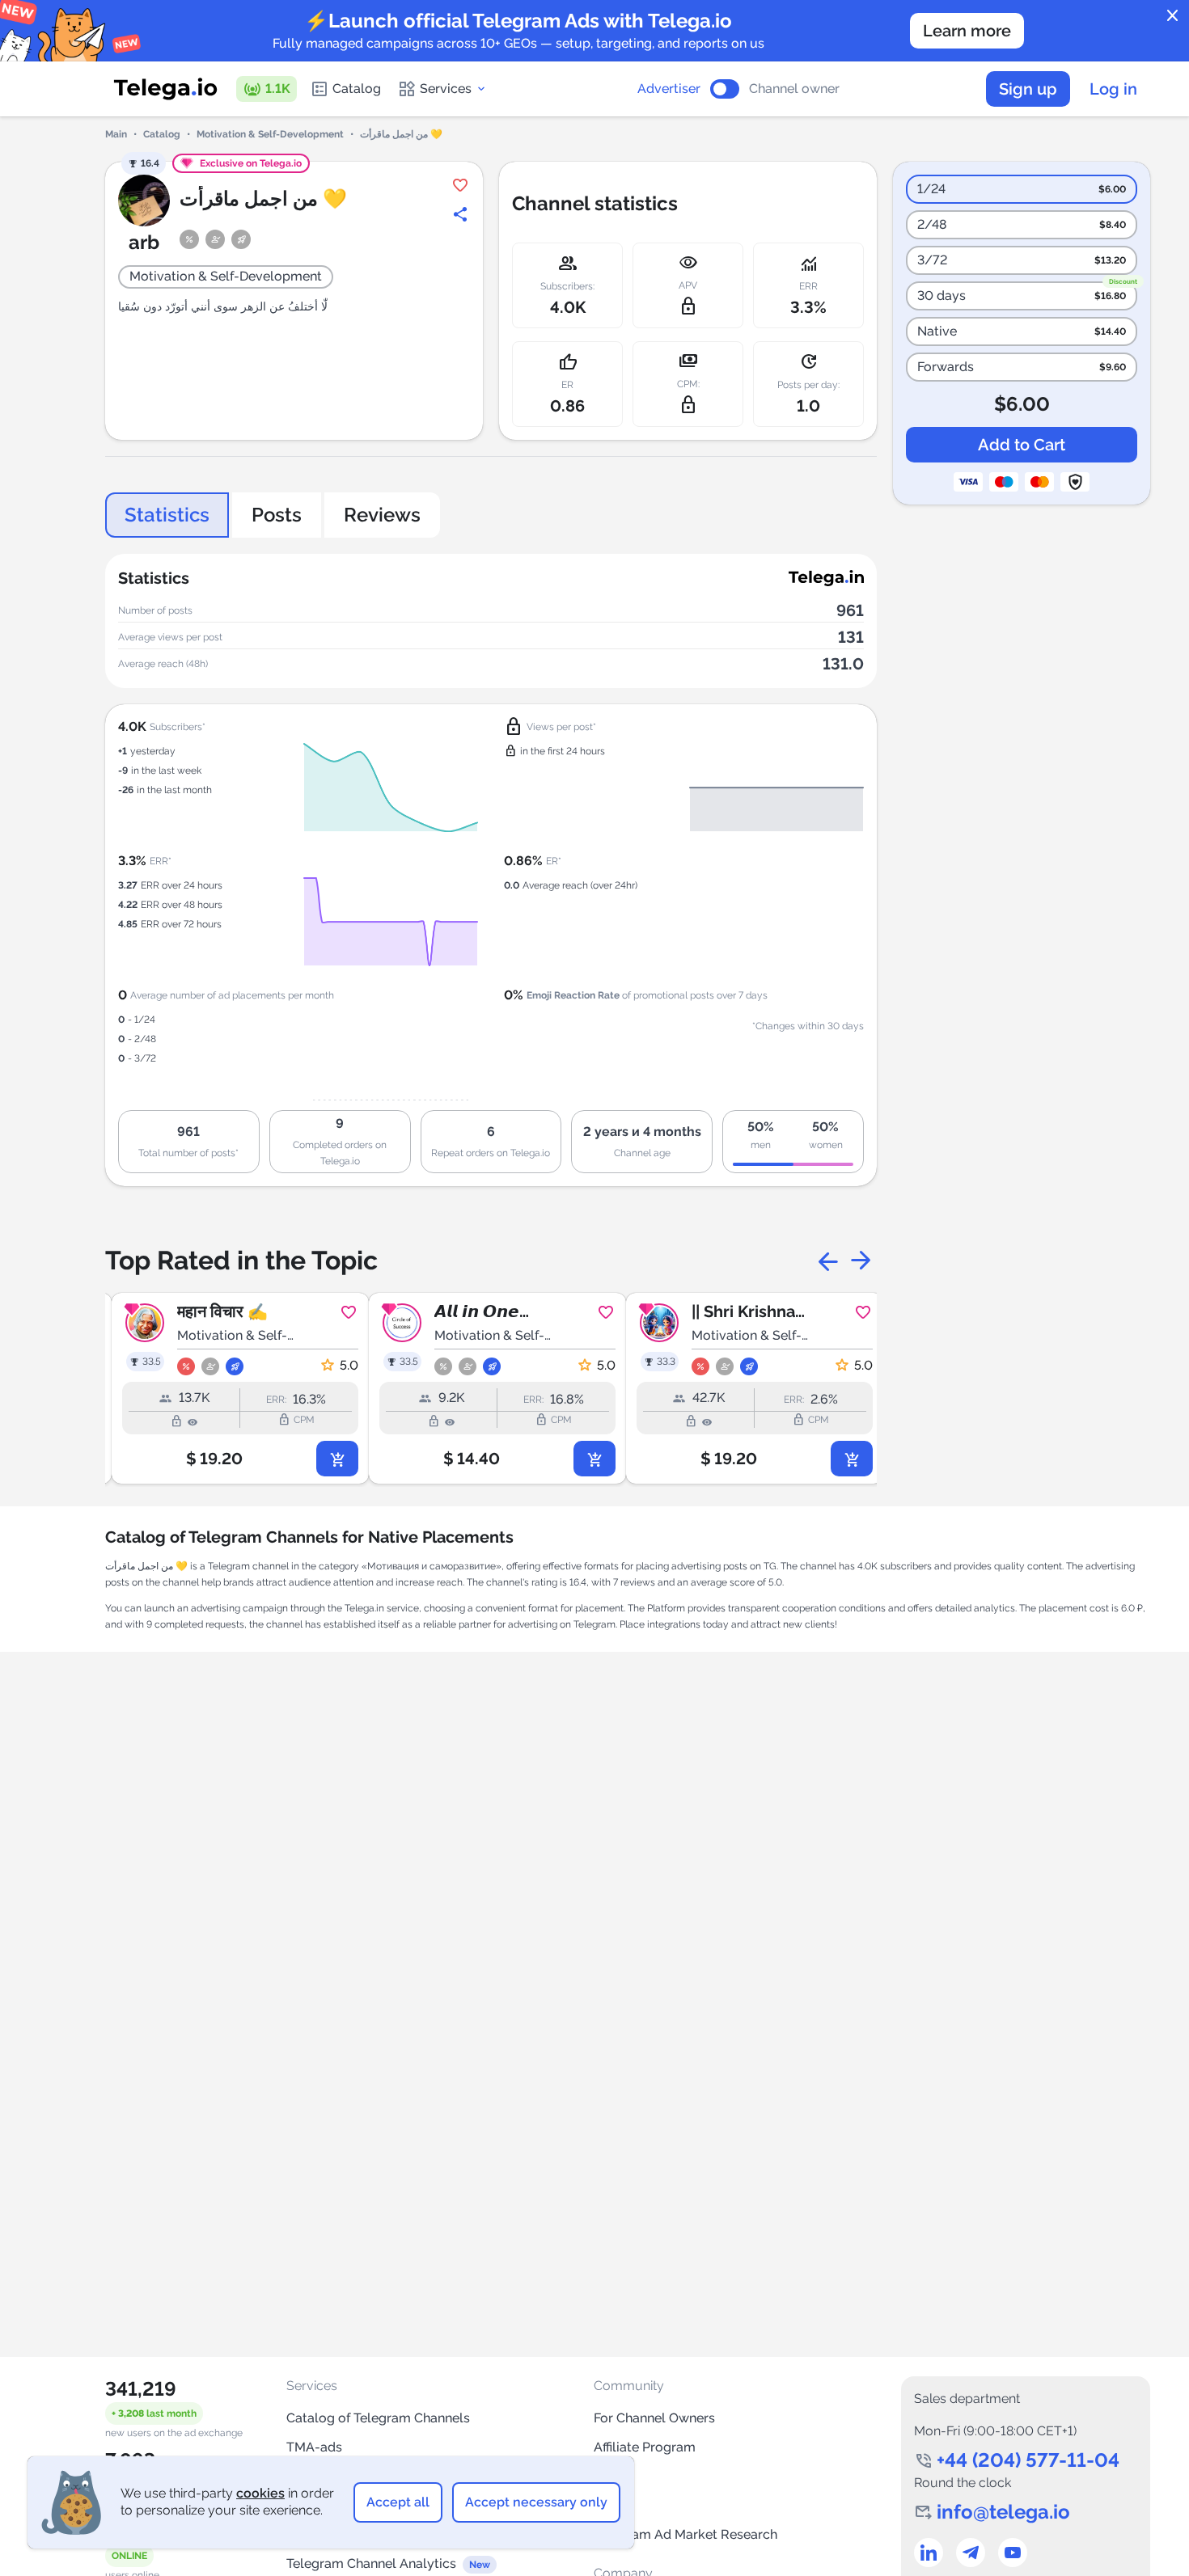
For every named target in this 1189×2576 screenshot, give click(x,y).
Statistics (167, 515)
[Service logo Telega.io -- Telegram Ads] (166, 89)
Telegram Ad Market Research (685, 2534)
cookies (260, 2493)
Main (116, 134)
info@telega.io (1003, 2512)
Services (446, 89)
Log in (1113, 89)
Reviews (382, 515)
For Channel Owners (654, 2418)
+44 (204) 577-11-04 (1028, 2460)
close (1173, 16)
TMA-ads (314, 2447)
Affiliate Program (645, 2447)
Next (861, 1261)
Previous (828, 1261)
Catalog (357, 89)
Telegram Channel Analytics (371, 2563)
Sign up (1028, 89)
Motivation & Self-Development (270, 134)
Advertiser (669, 89)
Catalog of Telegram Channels (378, 2418)
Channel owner (794, 89)
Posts (277, 515)
